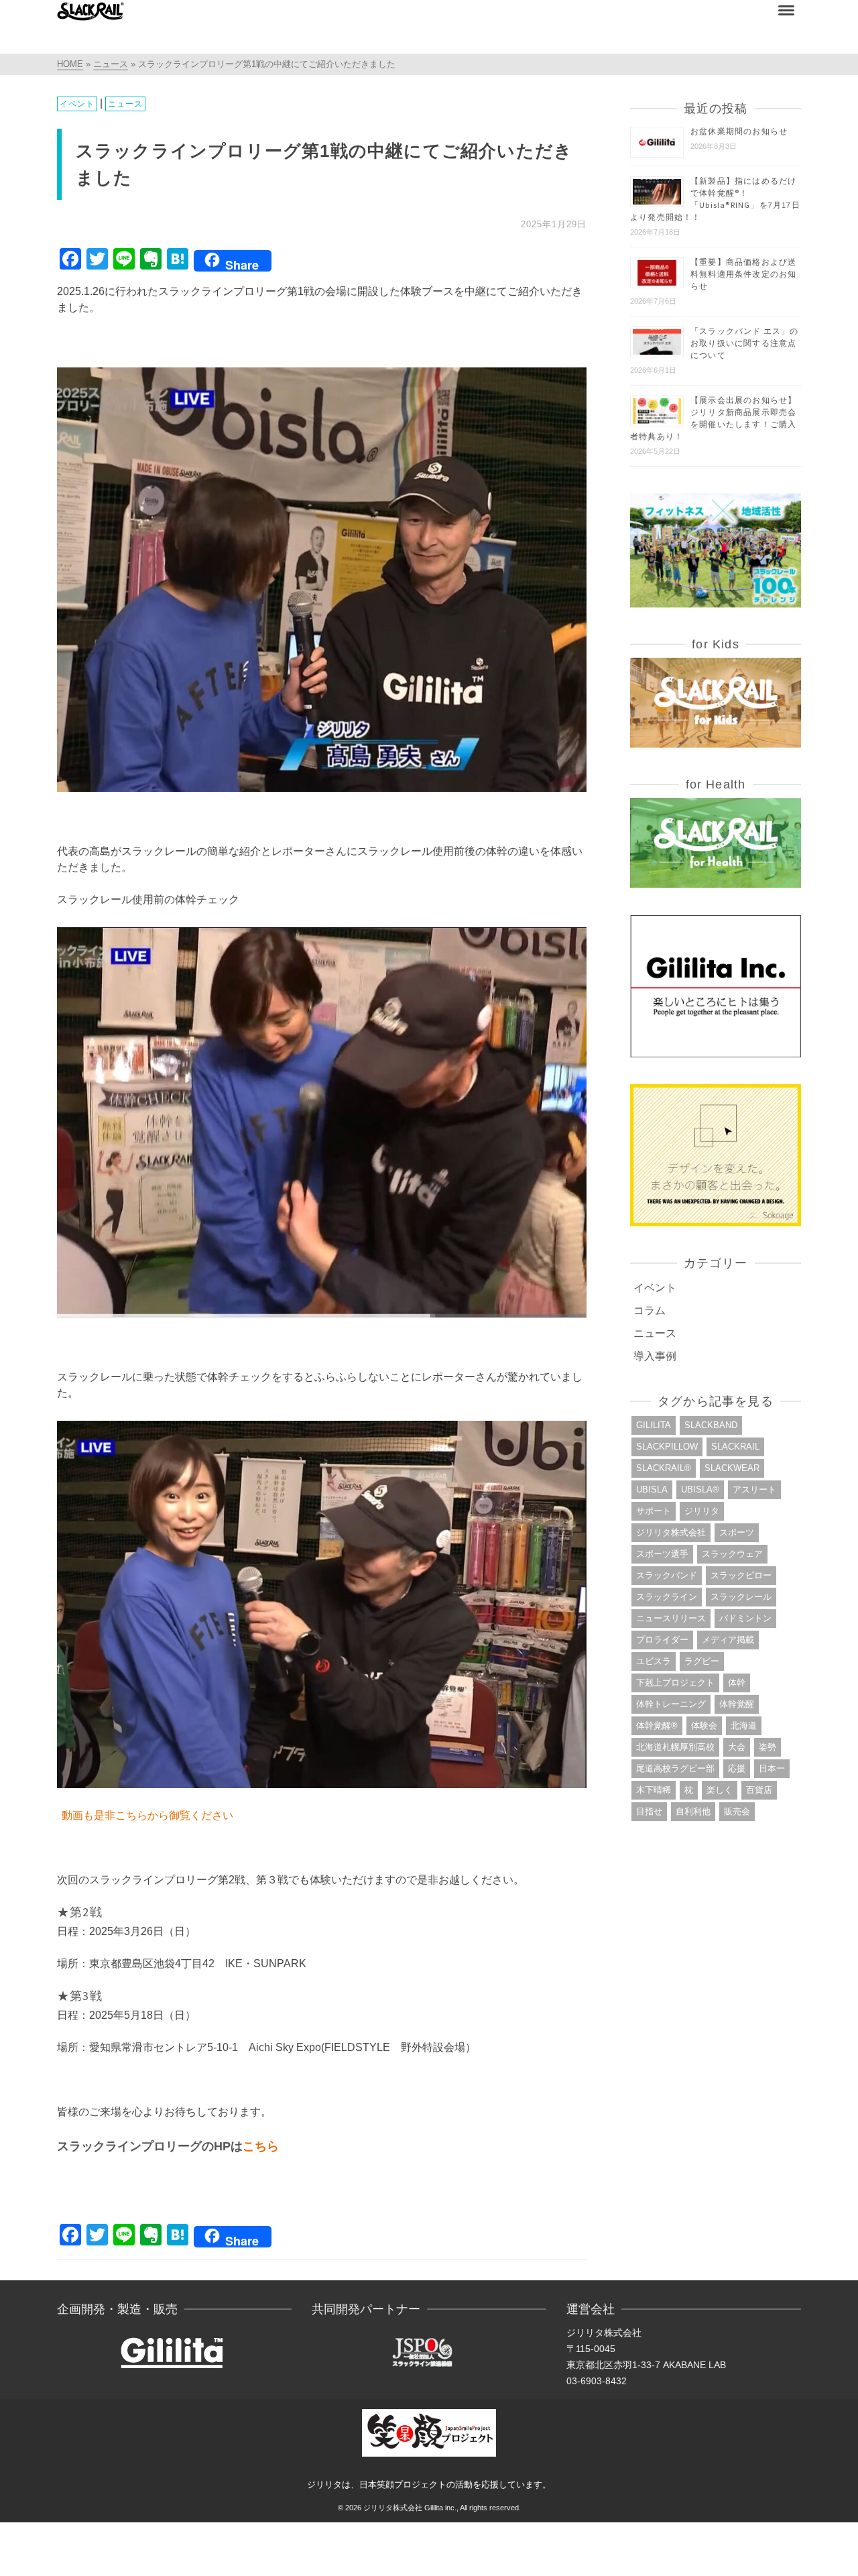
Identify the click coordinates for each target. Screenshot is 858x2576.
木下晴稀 (654, 1790)
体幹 (737, 1683)
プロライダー (662, 1640)
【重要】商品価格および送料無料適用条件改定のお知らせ (743, 274)
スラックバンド (667, 1575)
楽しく (720, 1790)
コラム (650, 1310)
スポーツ (737, 1532)
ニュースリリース (671, 1618)
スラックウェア (732, 1554)
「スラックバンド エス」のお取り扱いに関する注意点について (745, 343)
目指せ (649, 1811)
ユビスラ (654, 1661)
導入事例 (655, 1356)
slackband (711, 1425)
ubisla (652, 1489)
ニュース (125, 104)
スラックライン (667, 1597)
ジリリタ (702, 1511)
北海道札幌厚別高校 (675, 1747)
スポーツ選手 (662, 1554)
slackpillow (667, 1447)
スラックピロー (741, 1575)
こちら (261, 2146)
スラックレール (741, 1597)
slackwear (732, 1468)
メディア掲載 (728, 1640)
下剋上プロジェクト (675, 1683)
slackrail (735, 1447)
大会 (737, 1747)
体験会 (704, 1725)
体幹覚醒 (737, 1704)
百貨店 (759, 1790)
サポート (654, 1511)
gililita (654, 1425)
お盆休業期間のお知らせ (739, 131)
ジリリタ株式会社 (671, 1532)
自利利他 (693, 1811)
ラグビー (702, 1661)
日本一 (772, 1768)
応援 (737, 1768)
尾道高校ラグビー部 (675, 1768)
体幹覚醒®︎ (657, 1725)
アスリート (754, 1489)
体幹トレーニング (671, 1704)
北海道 (744, 1725)
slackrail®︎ (664, 1468)
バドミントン (745, 1618)
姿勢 (768, 1747)
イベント (77, 104)
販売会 (737, 1811)
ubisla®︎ (700, 1489)
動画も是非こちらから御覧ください (147, 1815)
